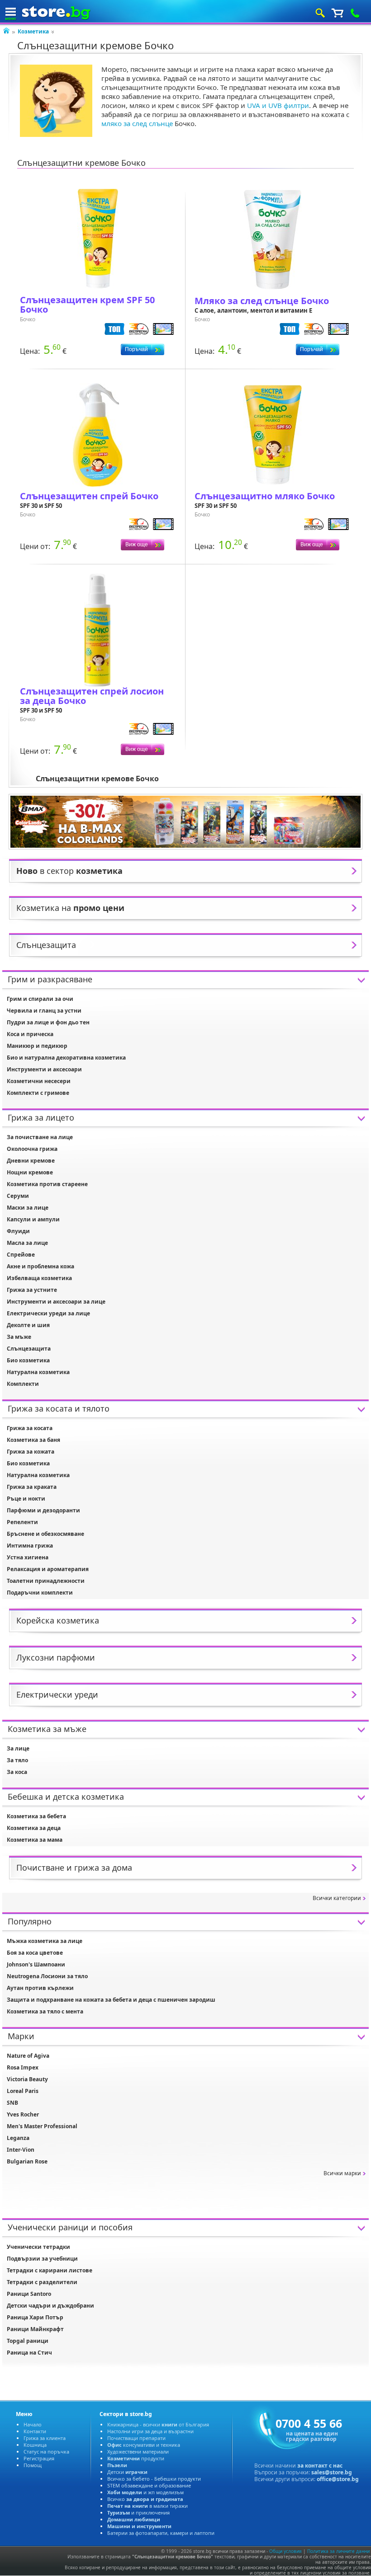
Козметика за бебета (36, 1816)
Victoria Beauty (27, 2079)
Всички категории (337, 1898)
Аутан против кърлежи (40, 1988)
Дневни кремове (31, 1161)
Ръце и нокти (26, 1499)
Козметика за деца (34, 1828)
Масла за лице (27, 1243)
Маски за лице (28, 1208)
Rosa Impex (23, 2067)
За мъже (19, 1337)
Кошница (35, 2445)
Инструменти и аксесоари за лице (56, 1302)
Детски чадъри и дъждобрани (50, 2306)
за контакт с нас (320, 2466)
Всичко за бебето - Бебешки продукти (154, 2479)
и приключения (138, 2513)
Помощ (33, 2465)
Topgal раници (28, 2341)
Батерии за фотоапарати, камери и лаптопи (161, 2533)
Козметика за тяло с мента (45, 2011)
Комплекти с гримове (38, 1093)
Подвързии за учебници (42, 2259)
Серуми (18, 1196)
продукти (136, 2458)
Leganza (18, 2138)
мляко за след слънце (137, 123)
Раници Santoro (29, 2294)
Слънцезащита (29, 1349)
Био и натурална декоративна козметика (66, 1058)
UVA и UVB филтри (278, 105)
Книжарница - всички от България (158, 2424)
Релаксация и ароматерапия (48, 1569)
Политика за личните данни (338, 2551)
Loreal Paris (23, 2091)
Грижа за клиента (45, 2438)
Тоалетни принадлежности (46, 1581)
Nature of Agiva (28, 2056)
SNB (12, 2103)
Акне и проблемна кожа (40, 1266)
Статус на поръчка (46, 2452)
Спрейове (21, 1255)
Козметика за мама (35, 1840)
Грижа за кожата (31, 1452)
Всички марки (342, 2173)
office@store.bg (338, 2479)
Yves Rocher (23, 2114)
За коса (17, 1772)
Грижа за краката (32, 1487)
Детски (127, 2472)
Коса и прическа (30, 1034)
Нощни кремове (30, 1172)
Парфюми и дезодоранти (43, 1510)
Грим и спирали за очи (40, 999)
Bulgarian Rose (27, 2161)
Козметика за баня (33, 1440)
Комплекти (23, 1384)
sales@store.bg (332, 2472)
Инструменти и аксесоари (44, 1069)
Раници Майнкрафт (35, 2329)
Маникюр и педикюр (37, 1046)
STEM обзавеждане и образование (149, 2485)
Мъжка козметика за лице (45, 1941)
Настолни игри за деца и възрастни (150, 2431)
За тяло (17, 1760)
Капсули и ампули (33, 1219)
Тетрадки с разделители (42, 2282)
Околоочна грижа (32, 1149)
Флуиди (18, 1231)
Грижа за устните (32, 1290)
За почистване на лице (40, 1137)
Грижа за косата (30, 1428)
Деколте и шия (28, 1325)
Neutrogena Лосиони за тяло (47, 1976)
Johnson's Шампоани (36, 1964)
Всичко (145, 2499)
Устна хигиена (28, 1557)
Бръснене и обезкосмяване (45, 1534)
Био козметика (28, 1360)
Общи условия (285, 2551)
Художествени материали (138, 2452)
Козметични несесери (39, 1081)
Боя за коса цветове (35, 1953)
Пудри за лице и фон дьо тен (48, 1022)
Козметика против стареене (47, 1184)
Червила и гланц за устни (44, 1011)
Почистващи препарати (136, 2438)
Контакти (35, 2431)
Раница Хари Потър (35, 2317)
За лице (18, 1748)
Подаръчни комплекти (40, 1593)
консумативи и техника (144, 2445)
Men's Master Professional (42, 2126)
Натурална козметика (38, 1372)
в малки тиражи (147, 2506)
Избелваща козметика (39, 1278)
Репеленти (22, 1522)
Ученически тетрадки (38, 2247)
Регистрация (39, 2458)
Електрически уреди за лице (48, 1313)
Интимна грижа (30, 1546)
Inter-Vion (21, 2150)
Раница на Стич (29, 2353)
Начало (33, 2424)
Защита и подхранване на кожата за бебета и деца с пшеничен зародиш (111, 2000)
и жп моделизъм (145, 2492)
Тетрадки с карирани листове (50, 2270)
